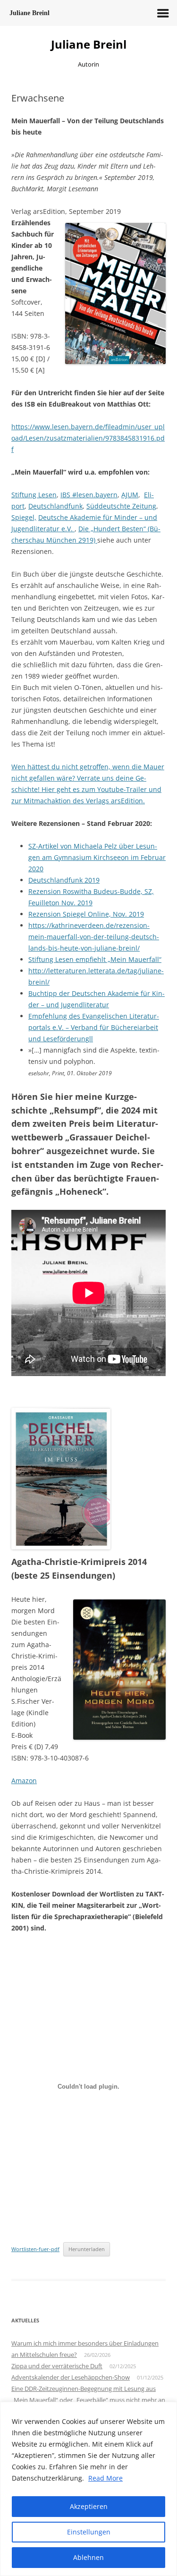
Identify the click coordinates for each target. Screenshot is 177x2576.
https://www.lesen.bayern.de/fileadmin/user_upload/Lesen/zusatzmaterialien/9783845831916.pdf (88, 438)
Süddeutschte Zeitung (121, 506)
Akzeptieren (89, 2506)
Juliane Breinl (89, 45)
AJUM (130, 495)
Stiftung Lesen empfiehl (66, 959)
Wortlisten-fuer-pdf (35, 2249)
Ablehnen (88, 2557)
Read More (105, 2478)
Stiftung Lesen (34, 495)
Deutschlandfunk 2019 (64, 880)
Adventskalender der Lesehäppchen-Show (71, 2377)
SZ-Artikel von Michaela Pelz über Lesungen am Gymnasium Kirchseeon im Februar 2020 (97, 857)
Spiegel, (24, 517)
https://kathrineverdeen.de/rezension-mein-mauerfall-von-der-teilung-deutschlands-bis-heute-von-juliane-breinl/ (94, 937)
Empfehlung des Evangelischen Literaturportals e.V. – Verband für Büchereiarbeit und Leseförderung (94, 1027)
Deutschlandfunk (55, 506)
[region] (88, 2489)
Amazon (24, 1781)
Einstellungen (89, 2532)
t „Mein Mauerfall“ (132, 959)
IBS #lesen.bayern (89, 495)
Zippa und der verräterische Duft (57, 2366)
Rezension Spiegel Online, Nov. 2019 (86, 914)
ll (91, 1039)
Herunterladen (87, 2249)
